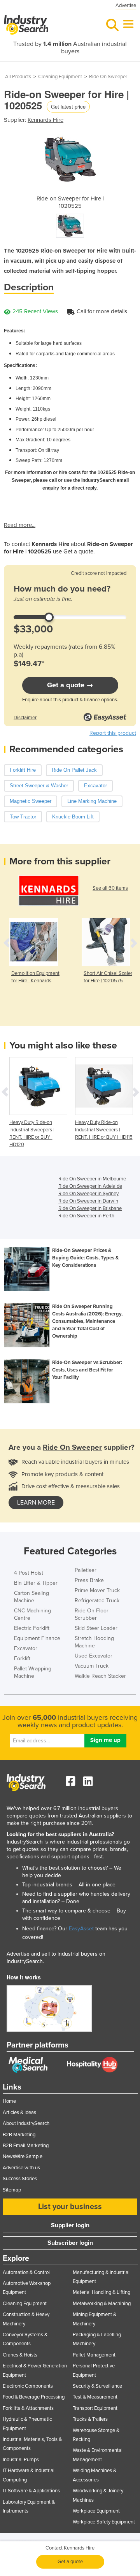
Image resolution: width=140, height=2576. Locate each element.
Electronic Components (28, 2386)
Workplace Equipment (96, 2511)
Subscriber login (70, 2243)
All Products (18, 77)
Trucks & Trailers (90, 2419)
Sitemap (12, 2190)
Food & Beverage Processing (34, 2397)
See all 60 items (110, 888)
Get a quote (70, 2562)
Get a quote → (70, 685)
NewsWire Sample (23, 2156)
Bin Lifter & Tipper (36, 1583)
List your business (70, 2207)
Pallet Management (94, 2355)
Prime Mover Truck (97, 1590)
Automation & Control (26, 2272)
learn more (36, 1503)
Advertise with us (21, 2168)
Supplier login (70, 2225)
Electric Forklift (32, 1628)
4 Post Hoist (29, 1573)
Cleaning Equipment (60, 77)
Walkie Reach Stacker (100, 1676)
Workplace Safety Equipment (104, 2522)
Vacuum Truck (92, 1666)
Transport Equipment (95, 2408)
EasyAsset (81, 1929)
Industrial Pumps (21, 2460)
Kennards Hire (45, 120)
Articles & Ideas (19, 2112)
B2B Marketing (19, 2135)
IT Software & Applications (31, 2491)
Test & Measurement (95, 2397)
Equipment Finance (37, 1638)
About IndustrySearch (26, 2123)
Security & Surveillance (97, 2386)
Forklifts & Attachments (28, 2408)
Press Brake (89, 1580)
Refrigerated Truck (97, 1601)
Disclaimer (25, 718)
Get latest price (68, 106)
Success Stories (20, 2179)
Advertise (126, 5)
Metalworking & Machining (102, 2304)
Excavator (26, 1648)
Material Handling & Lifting (101, 2292)
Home (9, 2101)
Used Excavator (94, 1656)
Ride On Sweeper (108, 77)
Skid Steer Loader (96, 1628)
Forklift (22, 1659)
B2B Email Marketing (26, 2146)
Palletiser (86, 1570)
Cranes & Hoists (20, 2355)
